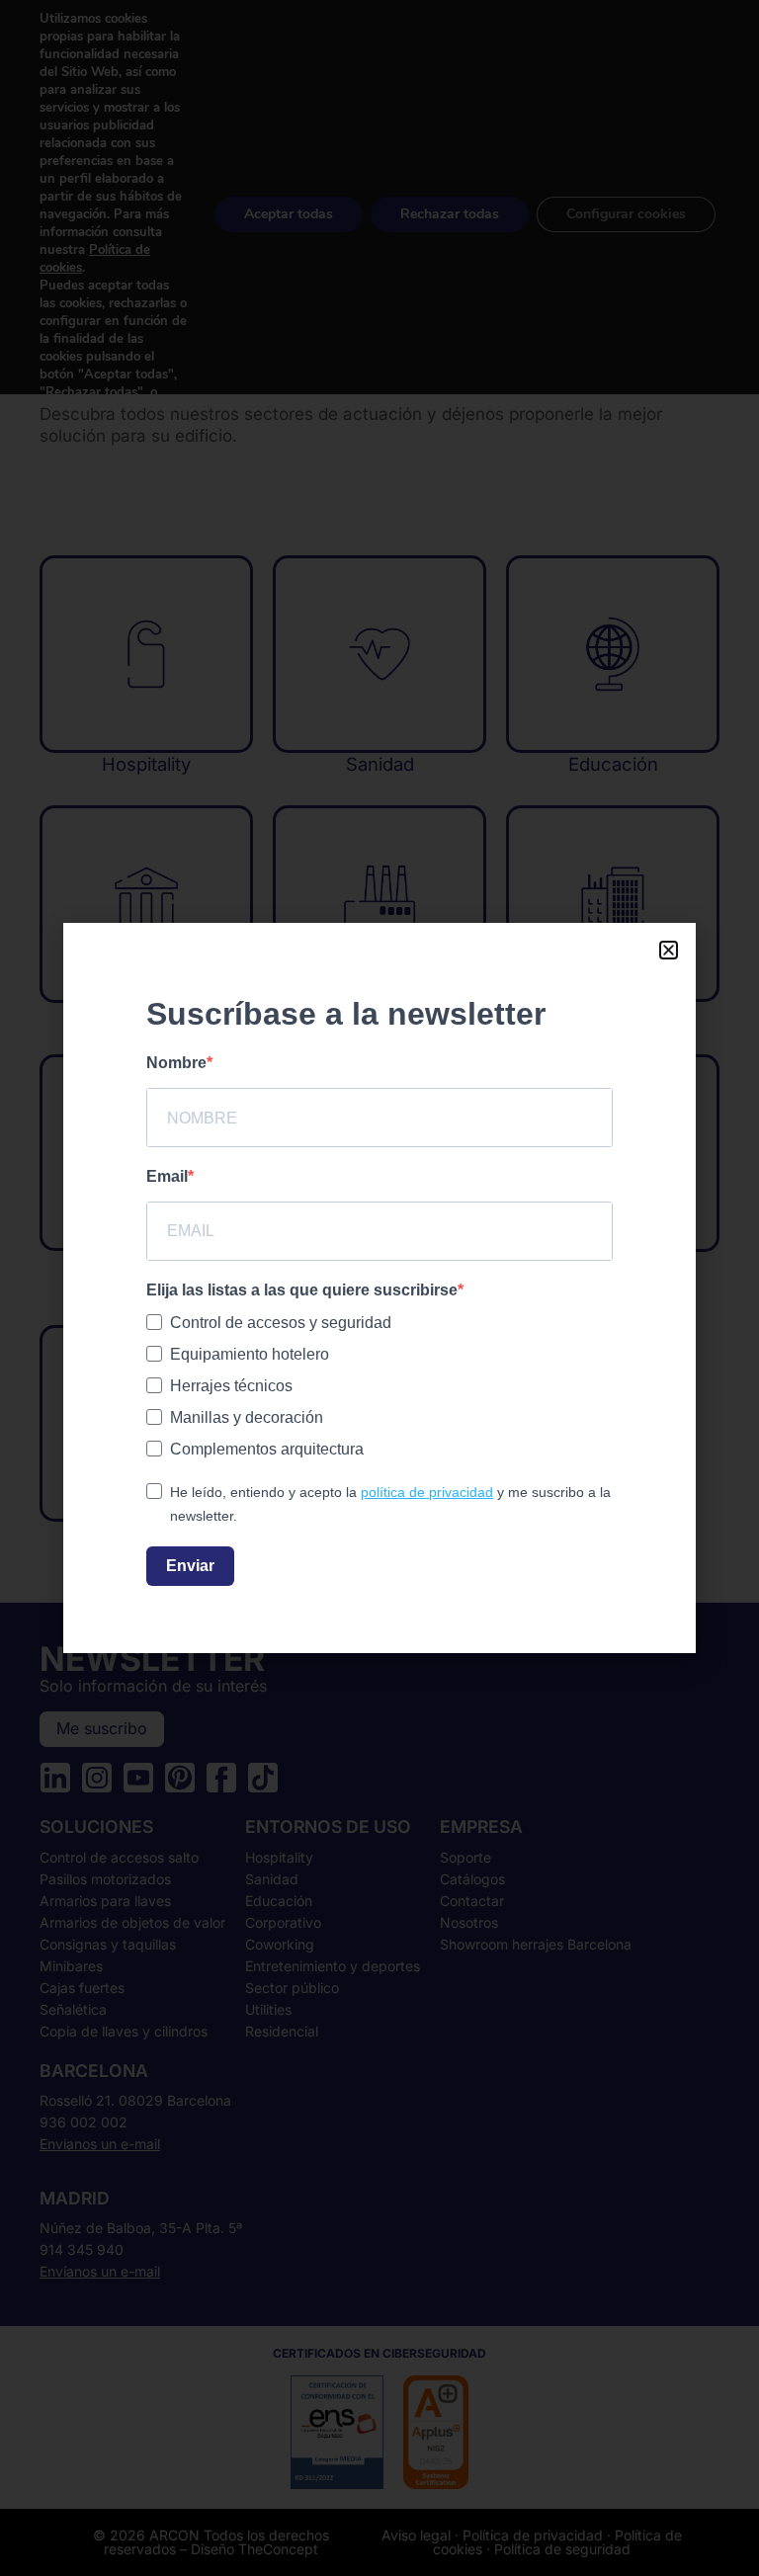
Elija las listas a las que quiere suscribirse (302, 1290)
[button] (669, 950)
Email (167, 1176)
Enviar (190, 1566)
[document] (379, 1288)
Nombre (176, 1063)
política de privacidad (427, 1492)
